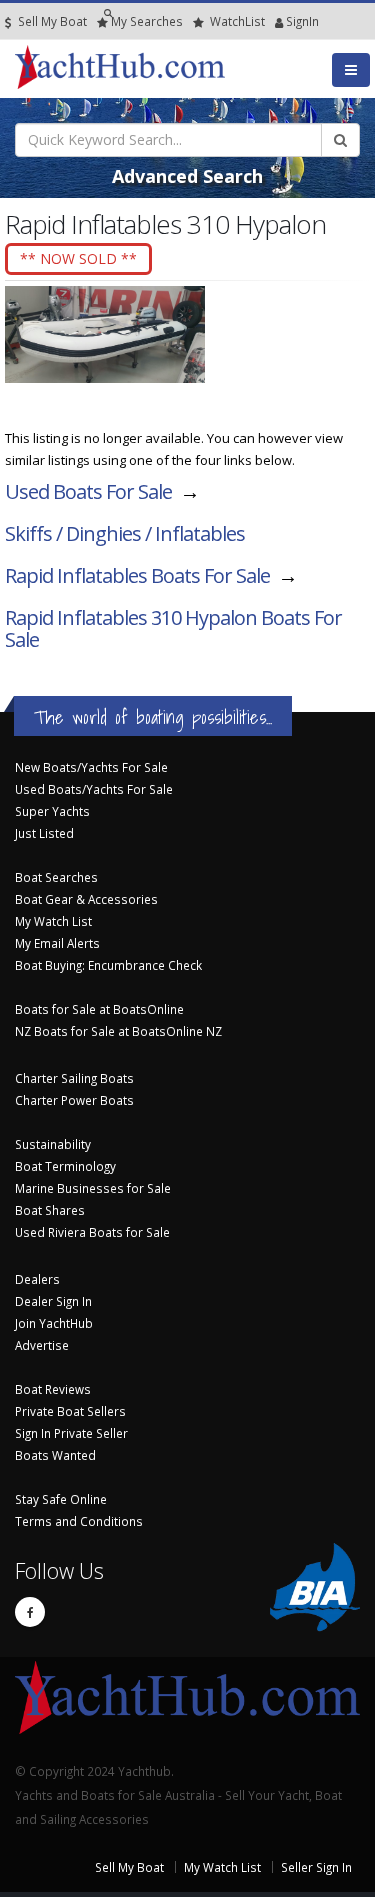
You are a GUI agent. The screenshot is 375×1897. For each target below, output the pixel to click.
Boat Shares (50, 1210)
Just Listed (44, 833)
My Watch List (53, 921)
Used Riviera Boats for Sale (92, 1232)
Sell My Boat (51, 21)
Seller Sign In (316, 1867)
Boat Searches (56, 877)
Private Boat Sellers (70, 1411)
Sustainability (53, 1144)
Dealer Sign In (53, 1301)
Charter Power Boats (74, 1100)
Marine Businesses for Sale (93, 1188)
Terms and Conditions (79, 1521)
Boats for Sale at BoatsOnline (99, 1009)
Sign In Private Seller (71, 1433)
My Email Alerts (57, 943)
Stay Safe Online (61, 1499)
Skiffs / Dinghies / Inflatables (125, 533)
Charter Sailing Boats (74, 1078)
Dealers (37, 1279)
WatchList (237, 21)
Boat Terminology (65, 1166)
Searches (147, 21)
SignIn (277, 21)
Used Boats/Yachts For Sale (94, 789)
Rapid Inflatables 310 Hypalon (173, 628)
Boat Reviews (53, 1389)
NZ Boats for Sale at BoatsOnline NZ (118, 1031)
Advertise (42, 1345)
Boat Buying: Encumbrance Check (108, 965)
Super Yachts (52, 811)
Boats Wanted (55, 1455)
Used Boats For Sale (88, 491)
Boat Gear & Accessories (86, 899)
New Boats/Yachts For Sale (91, 767)
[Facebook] (30, 1612)
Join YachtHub (54, 1323)
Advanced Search (187, 176)
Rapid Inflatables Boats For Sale (137, 575)
